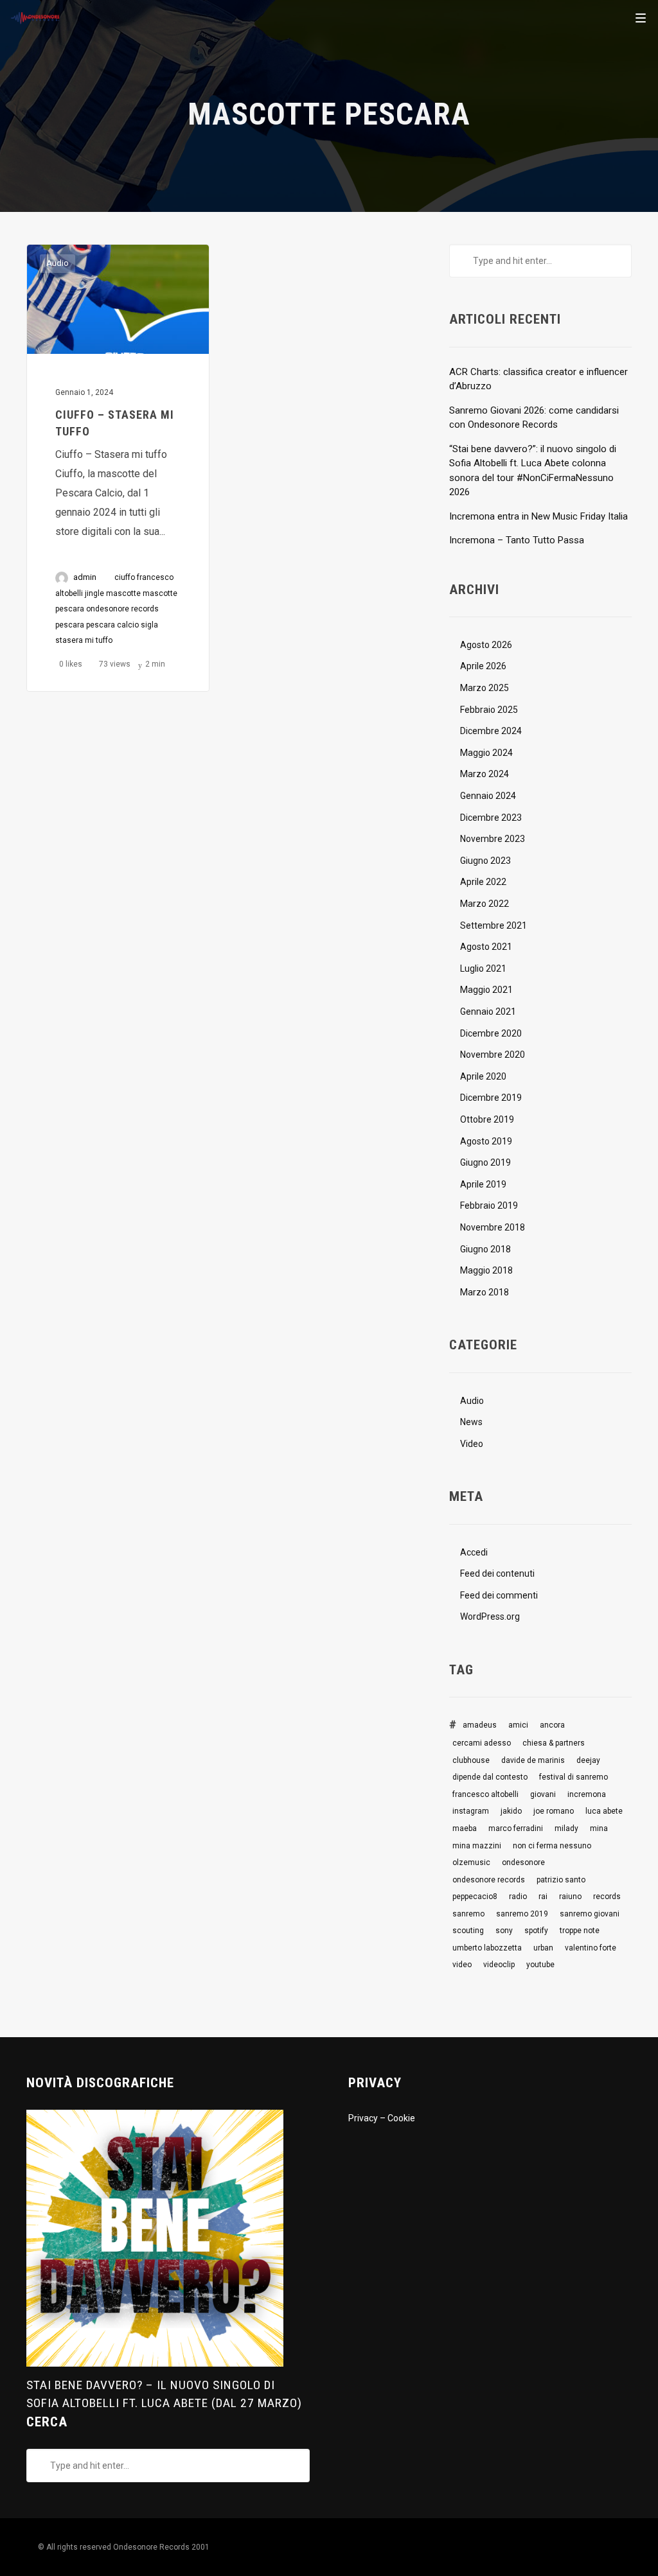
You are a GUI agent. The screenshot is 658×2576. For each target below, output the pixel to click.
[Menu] (641, 17)
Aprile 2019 (483, 1184)
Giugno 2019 (485, 1162)
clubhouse (471, 1760)
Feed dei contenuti (497, 1573)
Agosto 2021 (486, 947)
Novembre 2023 (493, 839)
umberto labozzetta (487, 1948)
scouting (468, 1931)
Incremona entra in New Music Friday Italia (538, 516)
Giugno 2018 (485, 1249)
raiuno (570, 1897)
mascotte (123, 593)
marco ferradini (516, 1828)
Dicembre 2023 (491, 818)
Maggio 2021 (486, 990)
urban (543, 1948)
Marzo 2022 (485, 904)
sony (504, 1931)
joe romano (554, 1811)
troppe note (580, 1931)
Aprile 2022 (483, 882)
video (462, 1965)
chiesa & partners (554, 1743)
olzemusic (471, 1862)
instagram (471, 1811)
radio (518, 1897)
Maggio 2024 (486, 753)
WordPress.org (490, 1617)
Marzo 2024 (485, 774)
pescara (70, 625)
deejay (588, 1760)
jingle (94, 593)
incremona (587, 1794)
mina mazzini (477, 1846)
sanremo (468, 1914)
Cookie (401, 2118)
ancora (552, 1725)
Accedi (474, 1552)
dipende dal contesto (490, 1777)
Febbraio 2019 (489, 1205)
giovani (543, 1794)
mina (599, 1828)
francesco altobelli (485, 1794)
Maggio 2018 (486, 1270)
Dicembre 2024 (491, 731)
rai (543, 1897)
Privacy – (368, 2118)
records (607, 1897)
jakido (511, 1811)
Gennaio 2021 (488, 1012)
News (471, 1422)
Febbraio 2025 (489, 710)
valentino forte (591, 1948)
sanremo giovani (590, 1914)
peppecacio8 (475, 1897)
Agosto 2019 (486, 1141)
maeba (465, 1828)
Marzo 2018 (485, 1292)
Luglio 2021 (483, 968)
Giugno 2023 (485, 861)
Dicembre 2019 (491, 1098)
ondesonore (523, 1862)
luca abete (604, 1811)
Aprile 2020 (483, 1076)
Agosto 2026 (486, 645)
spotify (536, 1931)
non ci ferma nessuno (552, 1846)
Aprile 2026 (483, 666)
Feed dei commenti (499, 1595)
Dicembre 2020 (491, 1033)
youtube (540, 1965)
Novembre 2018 (493, 1227)
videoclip (499, 1965)
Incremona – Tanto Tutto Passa (517, 540)
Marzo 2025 (485, 688)
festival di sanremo (574, 1777)
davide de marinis (533, 1760)
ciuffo (125, 577)
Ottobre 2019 (487, 1119)
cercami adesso (482, 1743)
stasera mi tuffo (84, 640)
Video (472, 1444)
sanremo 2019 (522, 1914)
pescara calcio (112, 625)
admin (85, 577)
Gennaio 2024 (488, 796)
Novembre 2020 (493, 1055)
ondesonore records (122, 609)
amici (518, 1725)
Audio (58, 263)
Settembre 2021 (493, 925)
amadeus (480, 1725)
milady (566, 1828)
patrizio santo (561, 1880)
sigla (149, 625)
